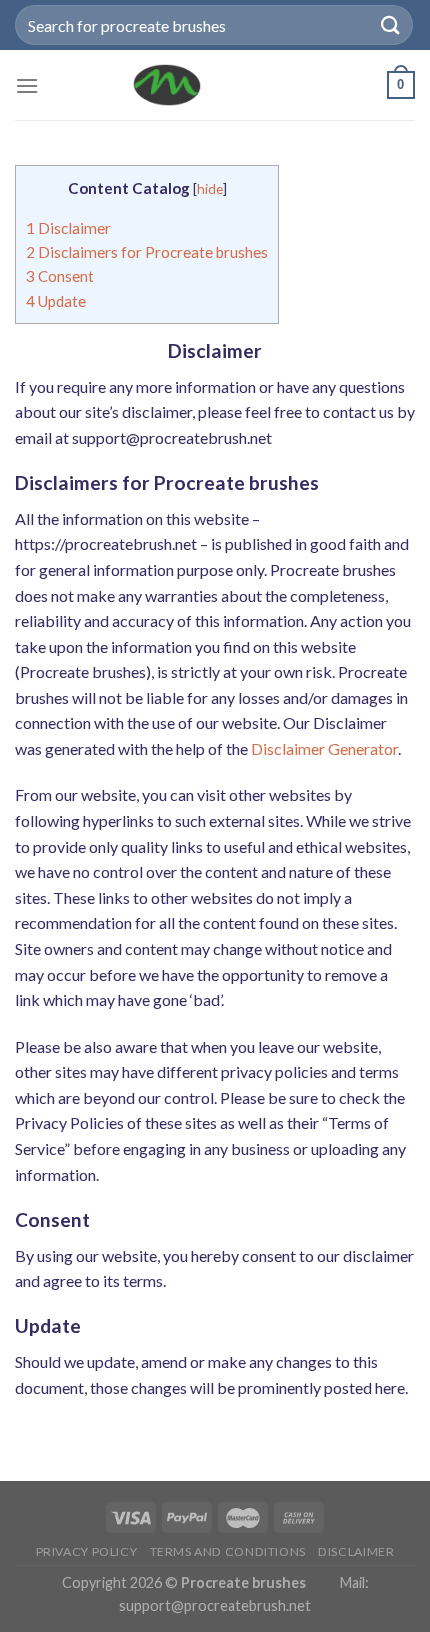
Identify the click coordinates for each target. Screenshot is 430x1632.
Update (56, 301)
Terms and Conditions (228, 1551)
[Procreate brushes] (167, 85)
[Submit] (391, 24)
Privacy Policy (87, 1551)
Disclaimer (68, 228)
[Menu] (27, 85)
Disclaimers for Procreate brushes (147, 252)
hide (210, 188)
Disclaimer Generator (324, 748)
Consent (60, 276)
